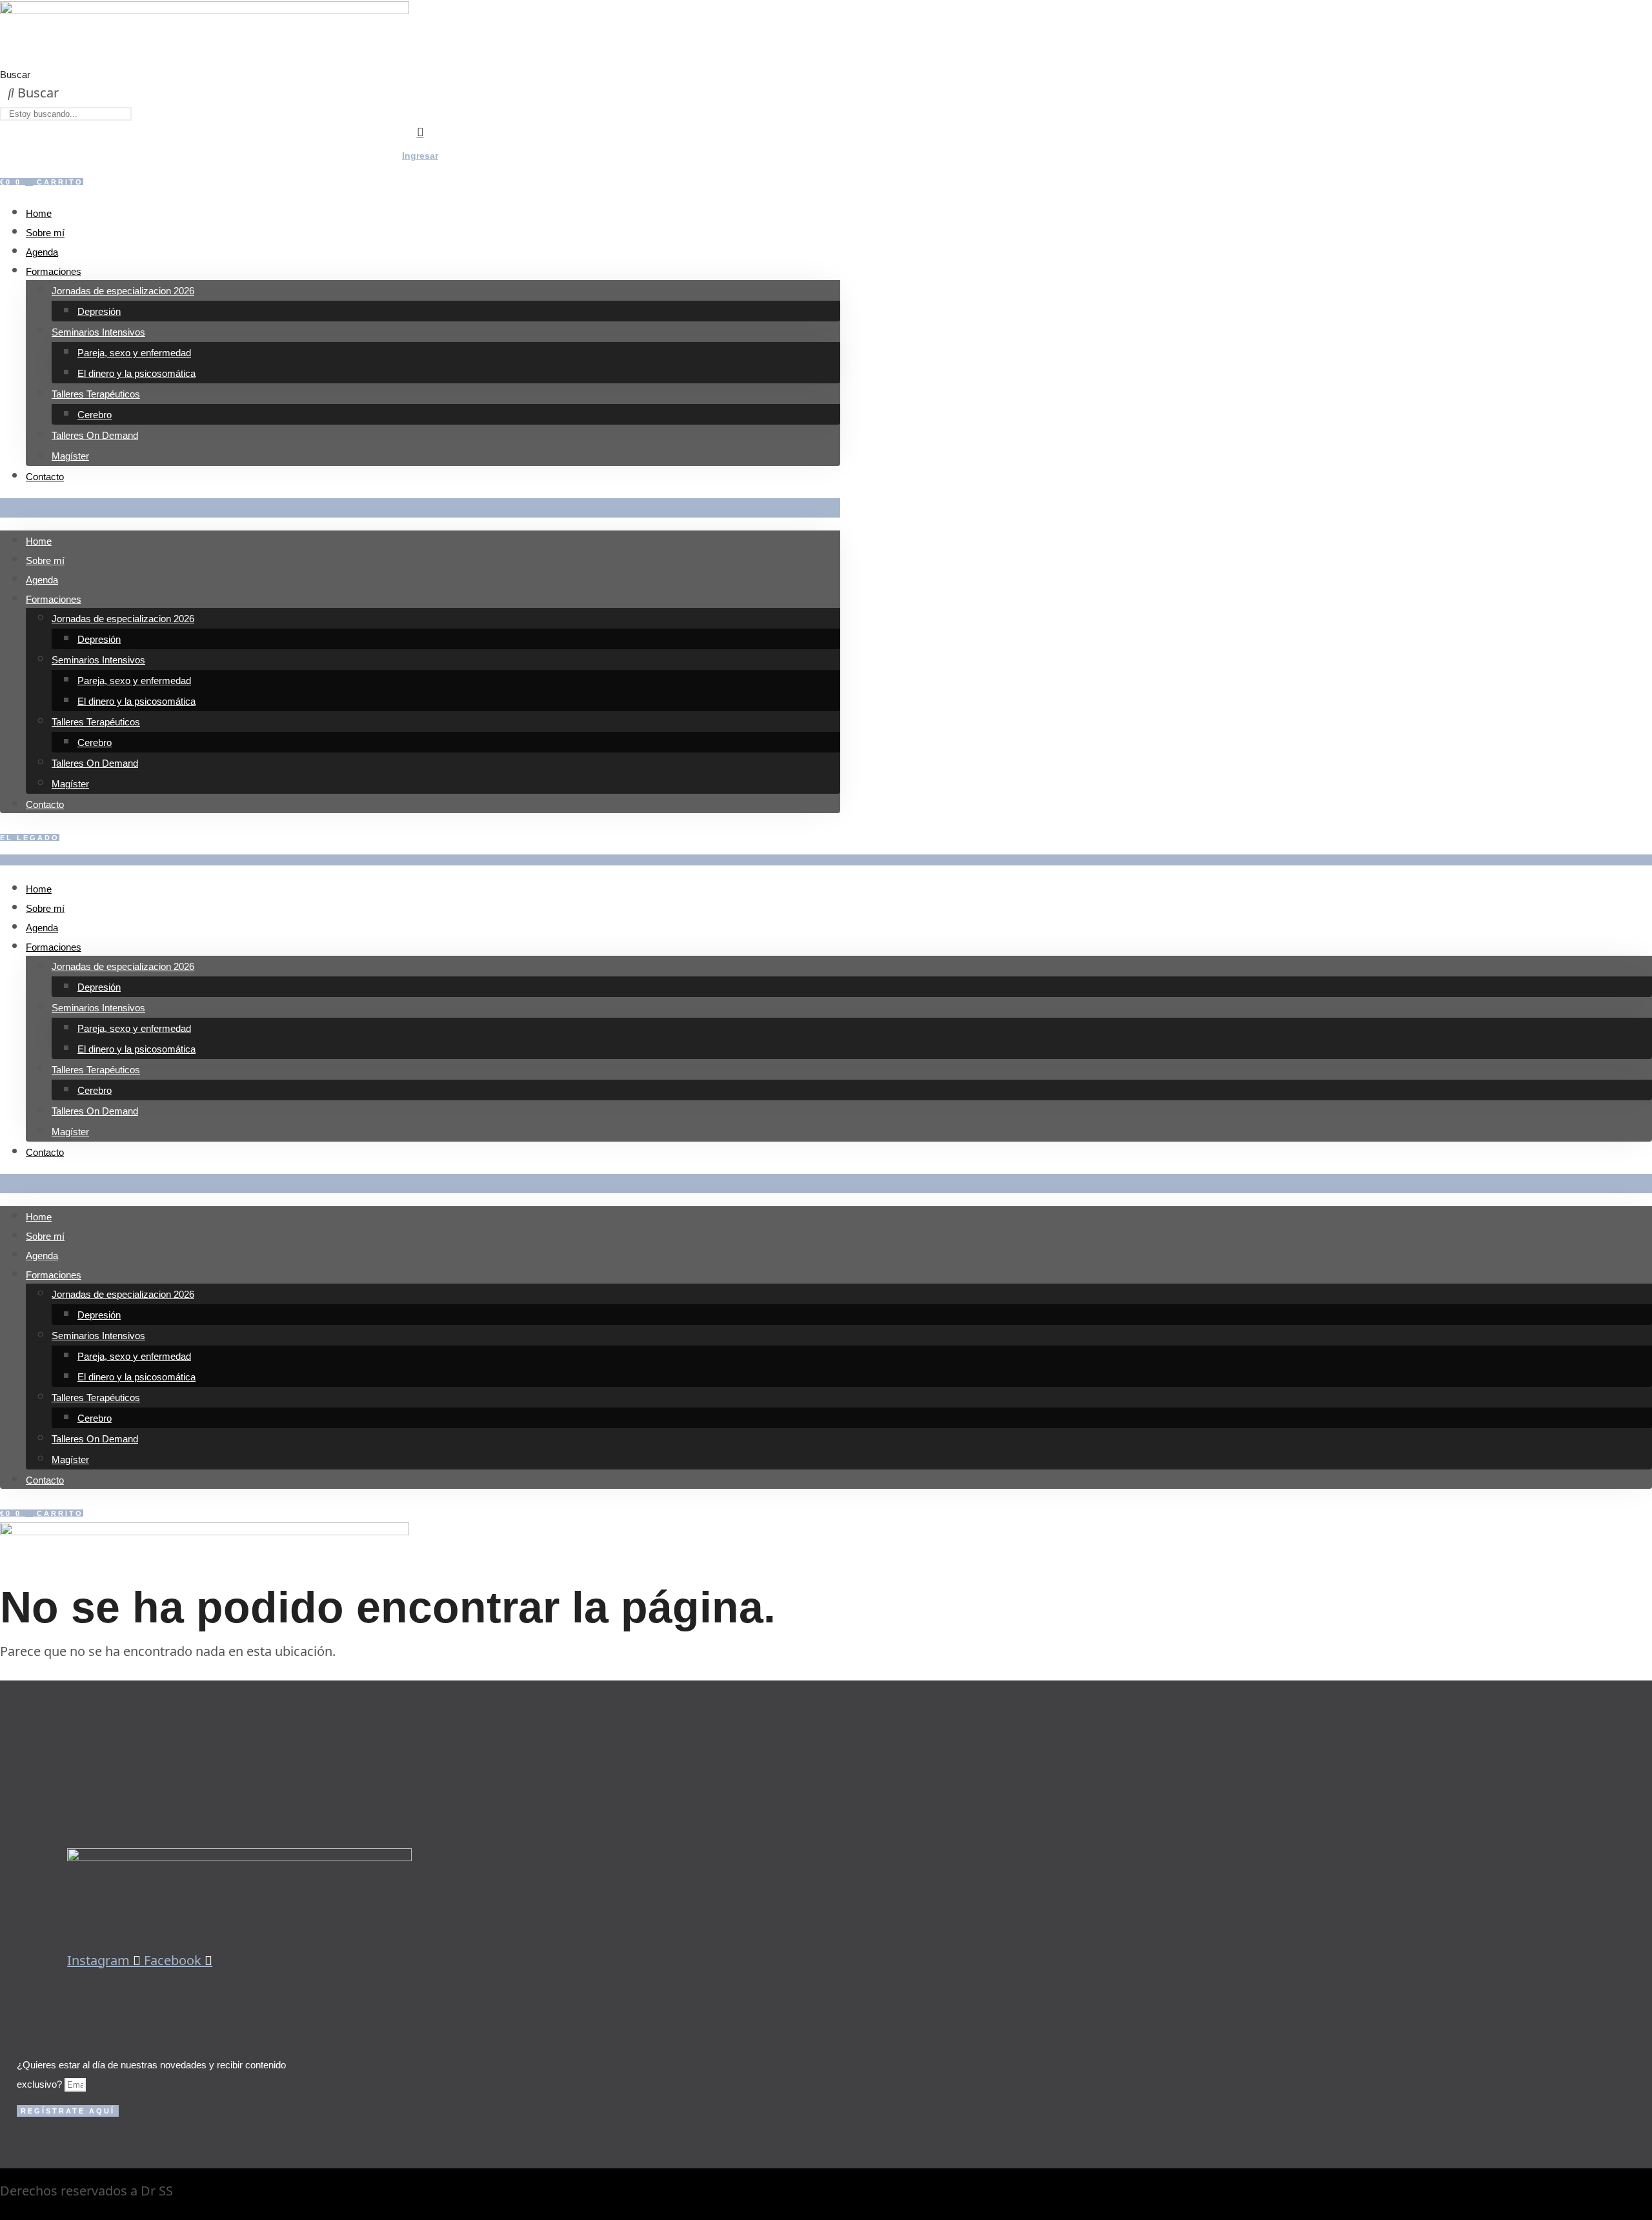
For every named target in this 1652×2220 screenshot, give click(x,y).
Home (39, 213)
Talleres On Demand (95, 435)
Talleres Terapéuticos (96, 394)
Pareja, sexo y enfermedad (134, 353)
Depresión (99, 311)
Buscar (15, 75)
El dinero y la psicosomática (136, 373)
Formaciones (54, 271)
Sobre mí (45, 233)
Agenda (42, 252)
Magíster (70, 456)
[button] (420, 508)
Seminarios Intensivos (98, 332)
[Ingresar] (420, 132)
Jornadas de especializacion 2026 (123, 291)
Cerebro (95, 415)
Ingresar (420, 156)
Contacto (45, 477)
